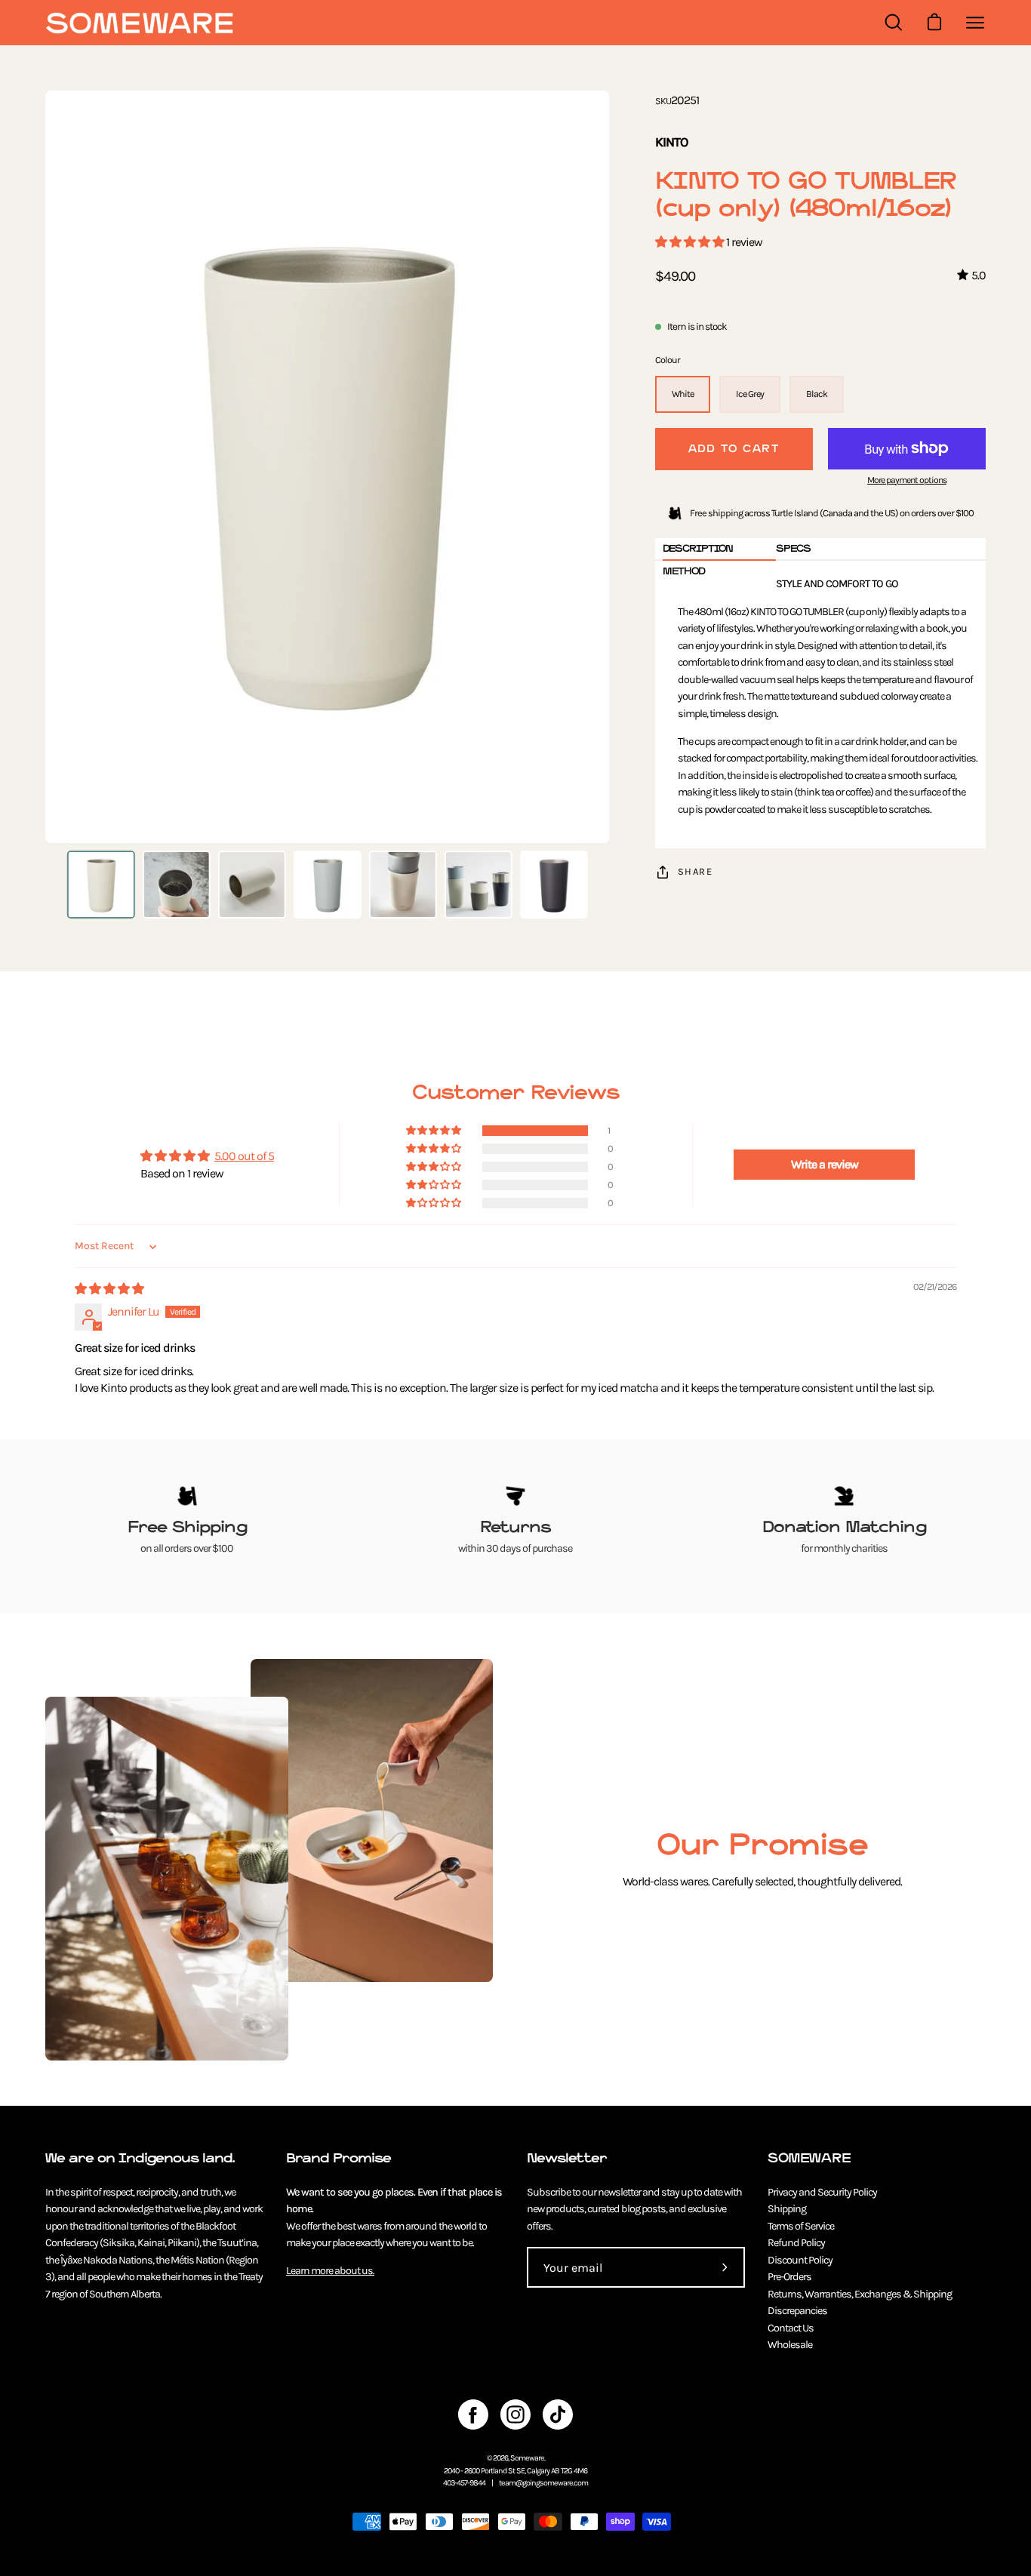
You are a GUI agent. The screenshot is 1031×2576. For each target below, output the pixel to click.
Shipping (787, 2209)
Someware (527, 2458)
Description (698, 548)
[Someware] (140, 23)
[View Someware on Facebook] (473, 2414)
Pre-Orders (789, 2277)
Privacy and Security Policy (822, 2192)
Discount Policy (800, 2260)
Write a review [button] (825, 1164)
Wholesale (790, 2345)
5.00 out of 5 (244, 1156)
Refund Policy (796, 2243)
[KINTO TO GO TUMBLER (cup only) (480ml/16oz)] (101, 885)
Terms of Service (801, 2226)
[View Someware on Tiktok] (558, 2414)
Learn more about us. (330, 2271)
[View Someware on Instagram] (515, 2414)
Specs (793, 548)
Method (684, 571)
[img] (109, 1289)
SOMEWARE (809, 2158)
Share (696, 871)
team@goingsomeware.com (543, 2483)
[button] (691, 242)
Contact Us (791, 2328)
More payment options (907, 480)
